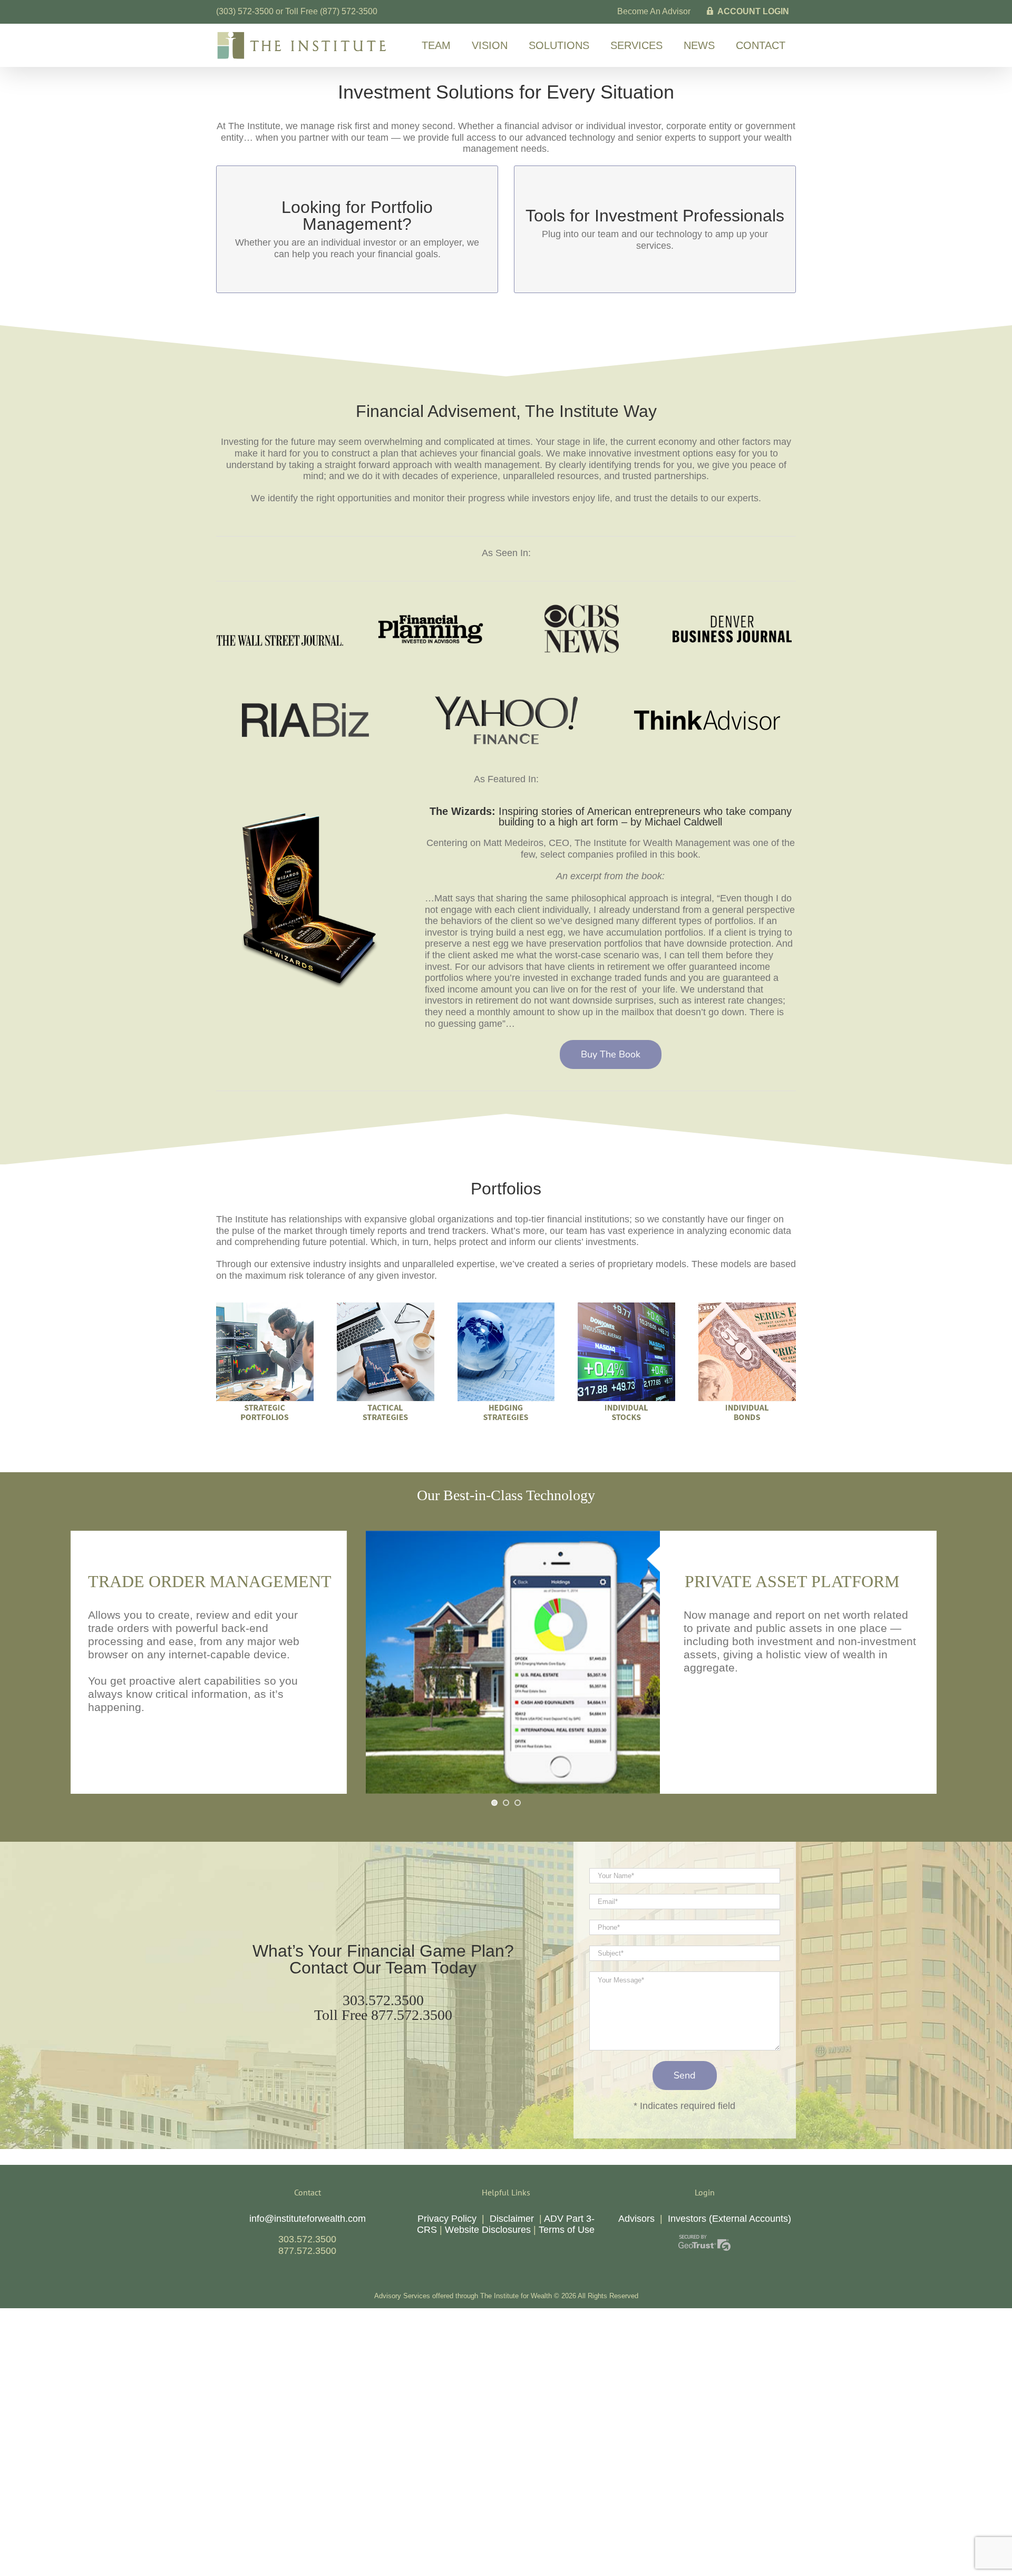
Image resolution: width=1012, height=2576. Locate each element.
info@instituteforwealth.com (308, 2219)
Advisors (636, 2219)
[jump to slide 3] (518, 1803)
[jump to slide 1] (494, 1803)
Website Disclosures (488, 2230)
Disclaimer (512, 2219)
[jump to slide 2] (506, 1803)
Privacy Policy (447, 2219)
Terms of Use (567, 2230)
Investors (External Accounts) (729, 2219)
